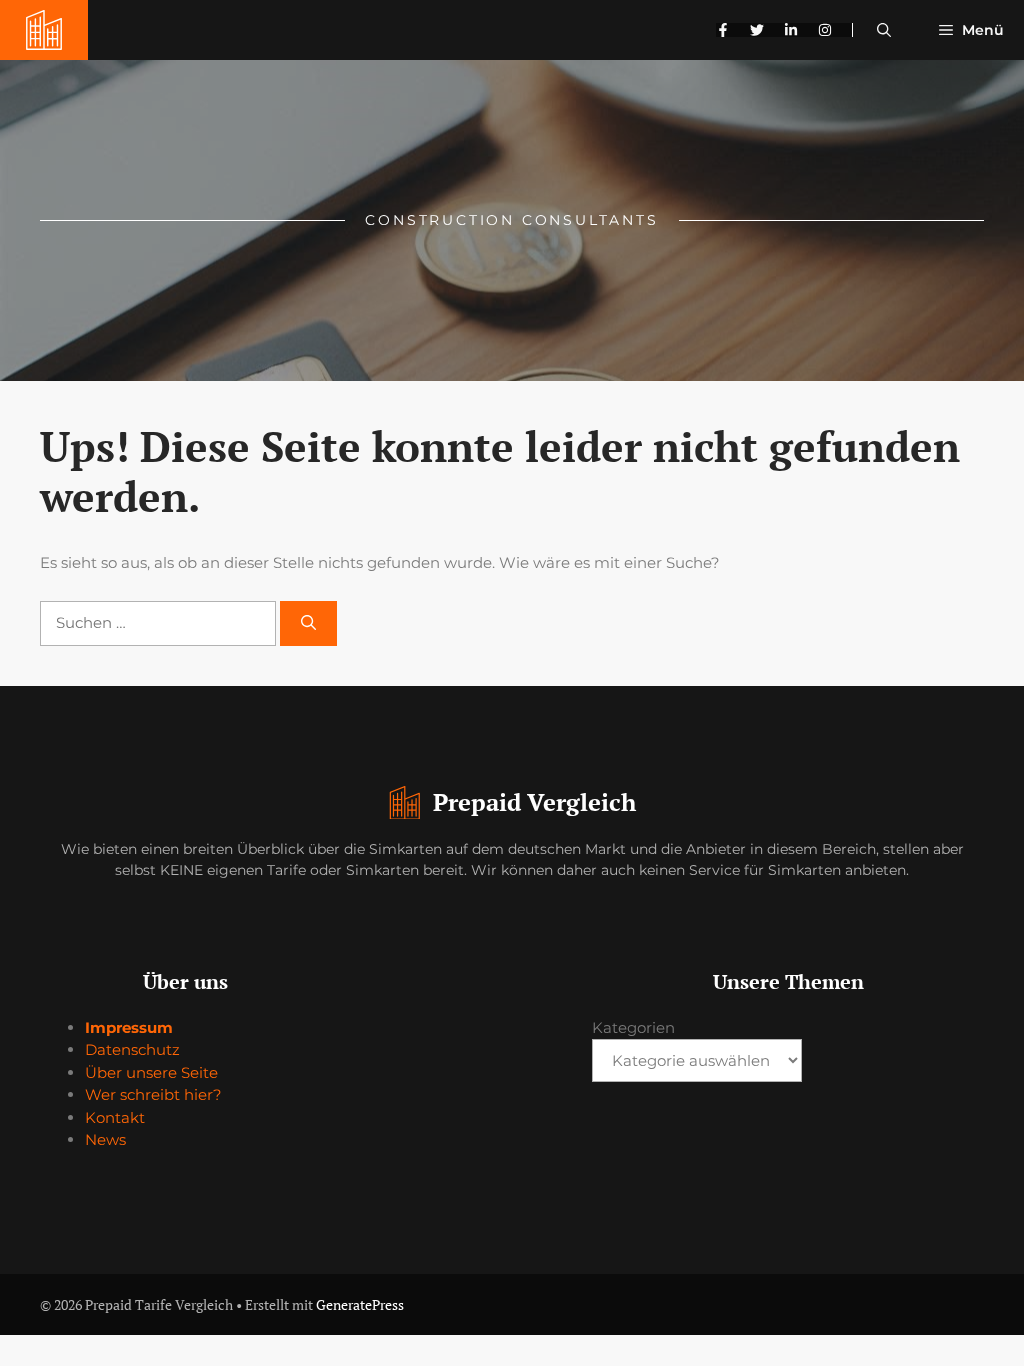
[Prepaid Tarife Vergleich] (44, 30)
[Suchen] (308, 623)
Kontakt (115, 1117)
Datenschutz (132, 1049)
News (105, 1139)
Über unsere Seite (151, 1072)
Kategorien (633, 1027)
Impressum (129, 1027)
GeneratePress (360, 1304)
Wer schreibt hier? (153, 1094)
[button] (884, 30)
